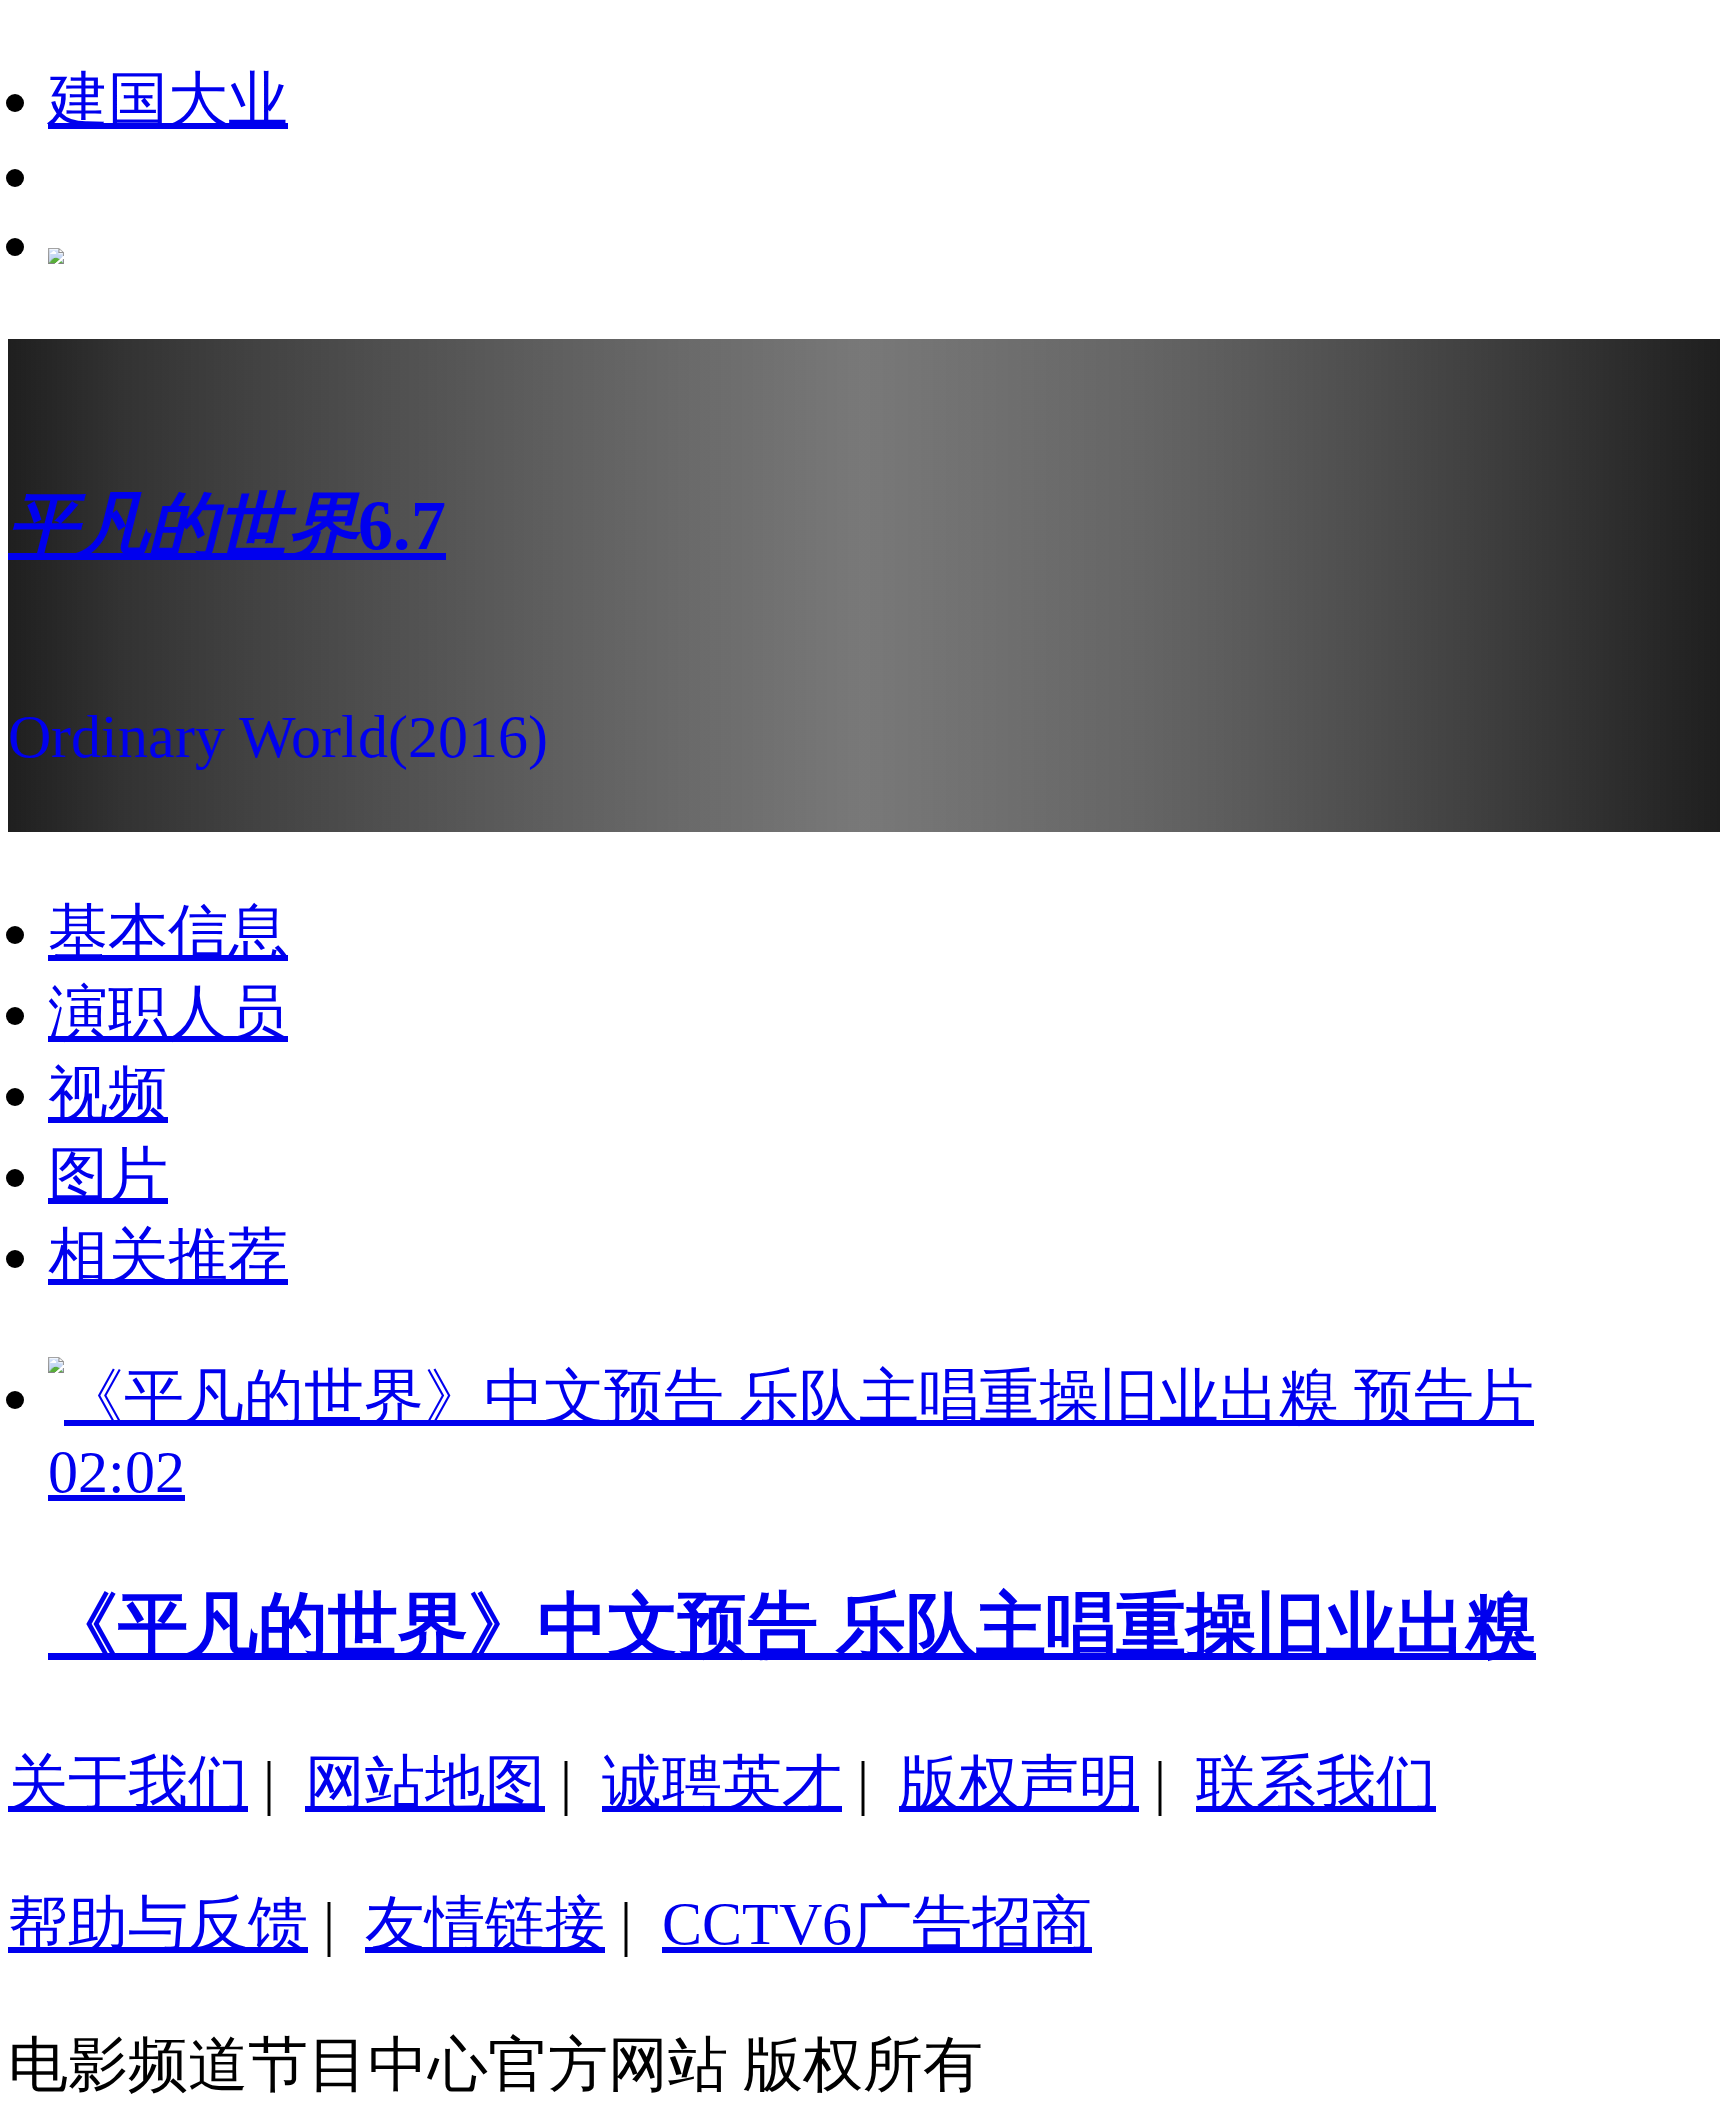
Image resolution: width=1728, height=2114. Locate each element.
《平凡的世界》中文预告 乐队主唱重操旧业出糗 (792, 1625)
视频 (108, 1094)
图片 (108, 1175)
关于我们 (128, 1783)
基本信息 (168, 932)
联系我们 (1316, 1783)
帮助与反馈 (158, 1924)
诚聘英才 (722, 1783)
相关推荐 (168, 1256)
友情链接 (485, 1924)
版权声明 (1019, 1783)
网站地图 (425, 1783)
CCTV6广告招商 (877, 1924)
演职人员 (168, 1013)
